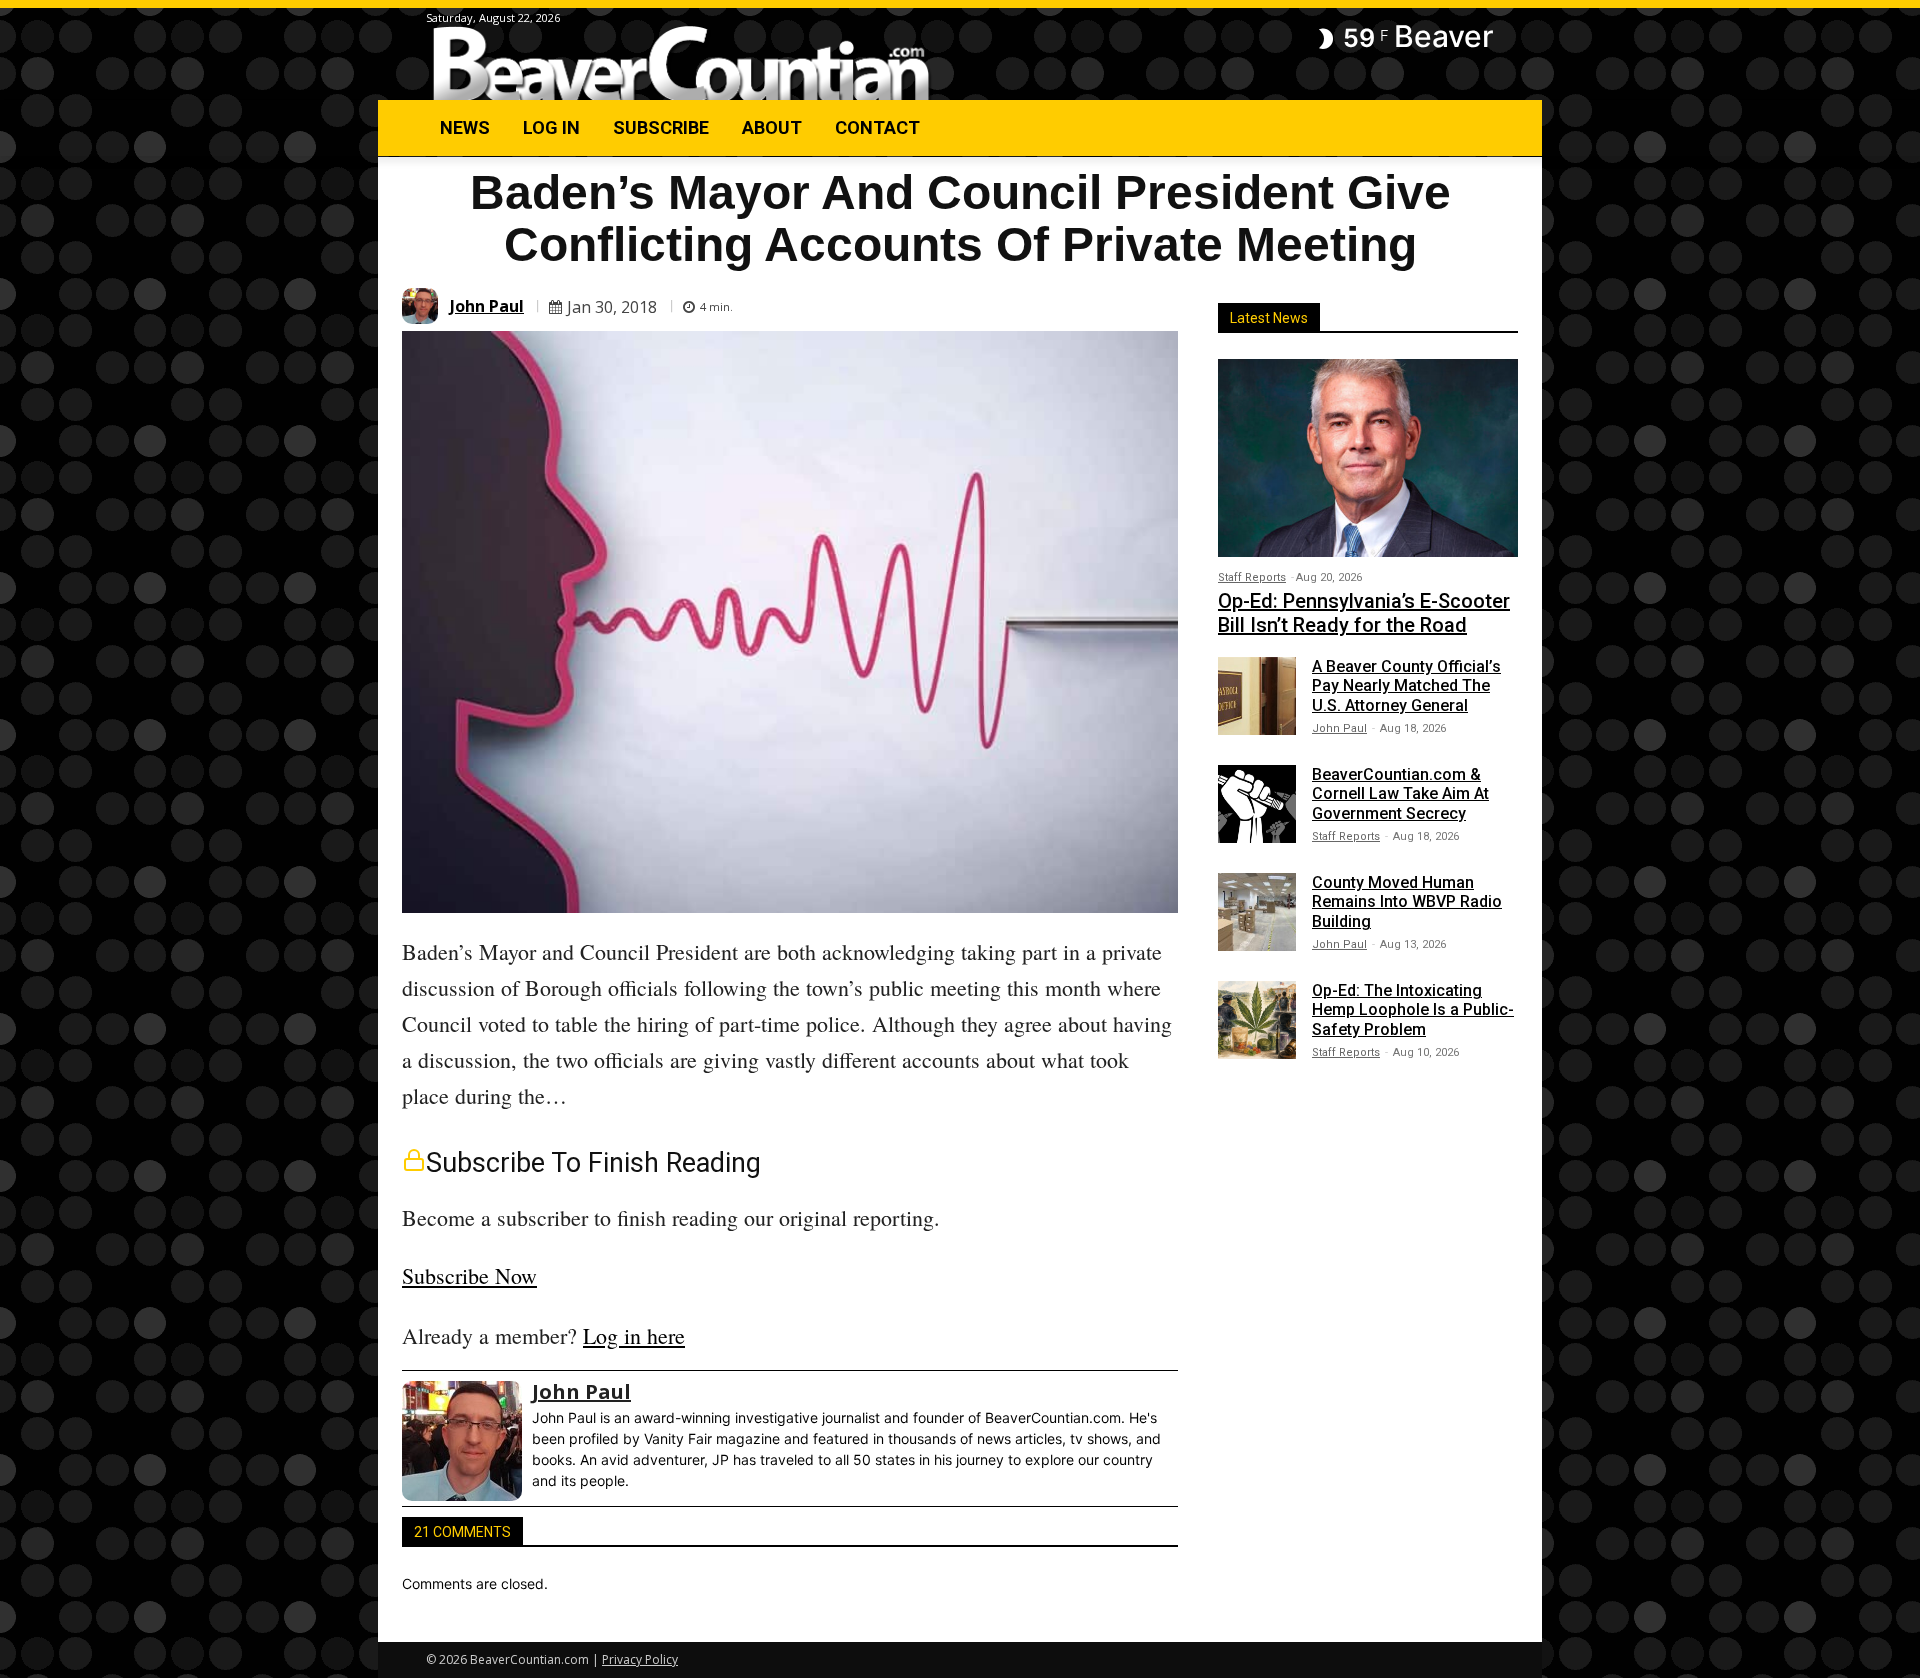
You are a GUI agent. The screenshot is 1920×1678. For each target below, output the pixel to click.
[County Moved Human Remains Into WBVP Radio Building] (1257, 912)
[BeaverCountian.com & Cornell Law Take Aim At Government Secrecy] (1257, 804)
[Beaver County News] (681, 64)
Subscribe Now (469, 1275)
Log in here (634, 1335)
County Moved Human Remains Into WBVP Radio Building (1407, 901)
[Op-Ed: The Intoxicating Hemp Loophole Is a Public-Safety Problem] (1257, 1020)
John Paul (487, 306)
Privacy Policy (640, 1659)
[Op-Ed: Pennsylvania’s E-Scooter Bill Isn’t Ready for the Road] (1368, 458)
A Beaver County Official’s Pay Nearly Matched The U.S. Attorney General (1406, 685)
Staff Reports (1252, 577)
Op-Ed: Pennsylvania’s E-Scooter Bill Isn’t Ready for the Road (1364, 613)
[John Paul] (423, 306)
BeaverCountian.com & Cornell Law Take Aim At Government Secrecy (1400, 793)
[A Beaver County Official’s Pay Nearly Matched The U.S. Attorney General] (1257, 696)
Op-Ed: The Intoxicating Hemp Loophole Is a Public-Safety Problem (1413, 1009)
